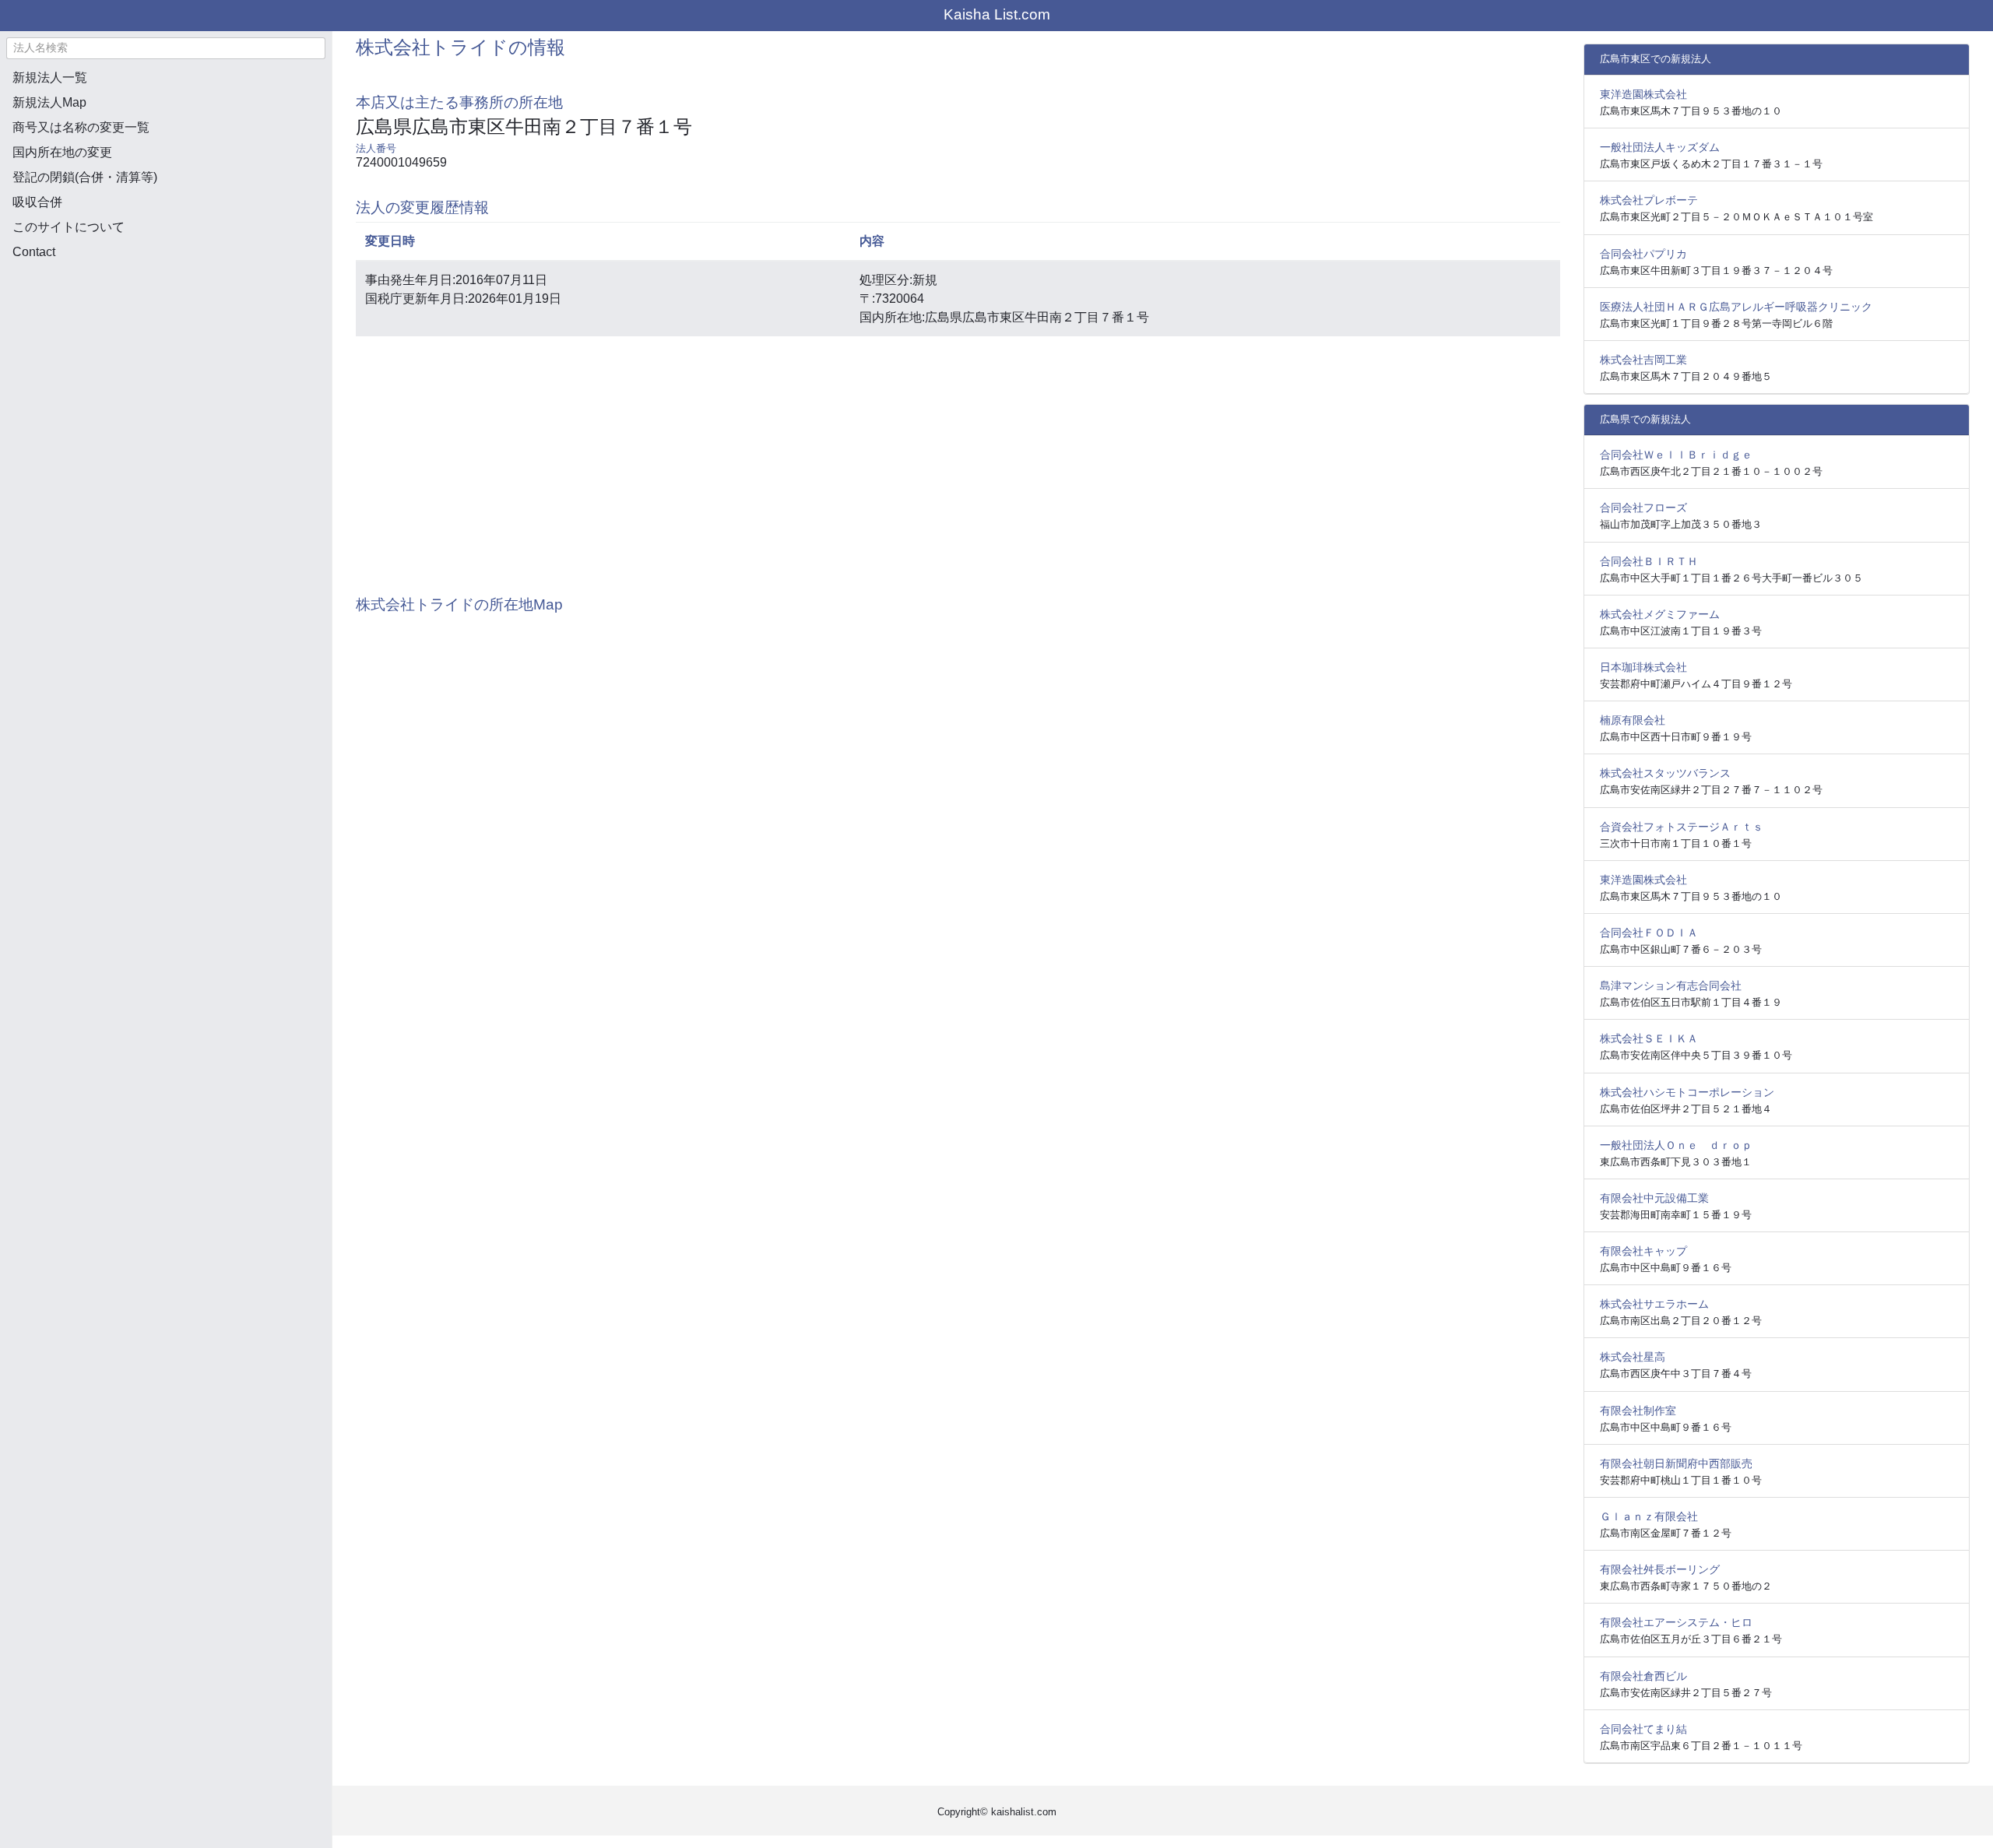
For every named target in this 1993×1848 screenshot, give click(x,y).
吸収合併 (37, 202)
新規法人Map (49, 102)
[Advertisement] (166, 355)
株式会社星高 (1633, 1357)
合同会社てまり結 (1643, 1729)
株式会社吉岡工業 (1643, 360)
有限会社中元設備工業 (1654, 1198)
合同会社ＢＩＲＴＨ (1649, 561)
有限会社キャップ (1643, 1251)
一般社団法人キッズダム (1660, 147)
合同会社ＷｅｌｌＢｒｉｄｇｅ (1676, 455)
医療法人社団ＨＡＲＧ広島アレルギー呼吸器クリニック (1736, 307)
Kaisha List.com (997, 14)
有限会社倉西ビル (1643, 1676)
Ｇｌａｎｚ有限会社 (1649, 1516)
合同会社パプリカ (1643, 254)
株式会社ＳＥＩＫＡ (1649, 1038)
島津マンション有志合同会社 (1671, 985)
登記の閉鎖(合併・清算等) (85, 177)
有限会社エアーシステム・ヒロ (1676, 1622)
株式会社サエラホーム (1654, 1304)
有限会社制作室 (1638, 1411)
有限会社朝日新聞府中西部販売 (1676, 1463)
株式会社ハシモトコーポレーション (1687, 1092)
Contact (34, 252)
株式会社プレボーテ (1649, 200)
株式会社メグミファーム (1660, 614)
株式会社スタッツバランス (1665, 773)
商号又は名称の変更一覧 (81, 127)
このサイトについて (69, 227)
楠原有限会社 (1633, 720)
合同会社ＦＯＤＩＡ (1649, 933)
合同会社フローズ (1643, 508)
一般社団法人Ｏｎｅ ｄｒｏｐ (1676, 1145)
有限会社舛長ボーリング (1660, 1569)
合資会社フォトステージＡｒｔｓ (1682, 827)
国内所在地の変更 (62, 152)
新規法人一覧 (50, 77)
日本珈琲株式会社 (1643, 667)
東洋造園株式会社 (1643, 94)
